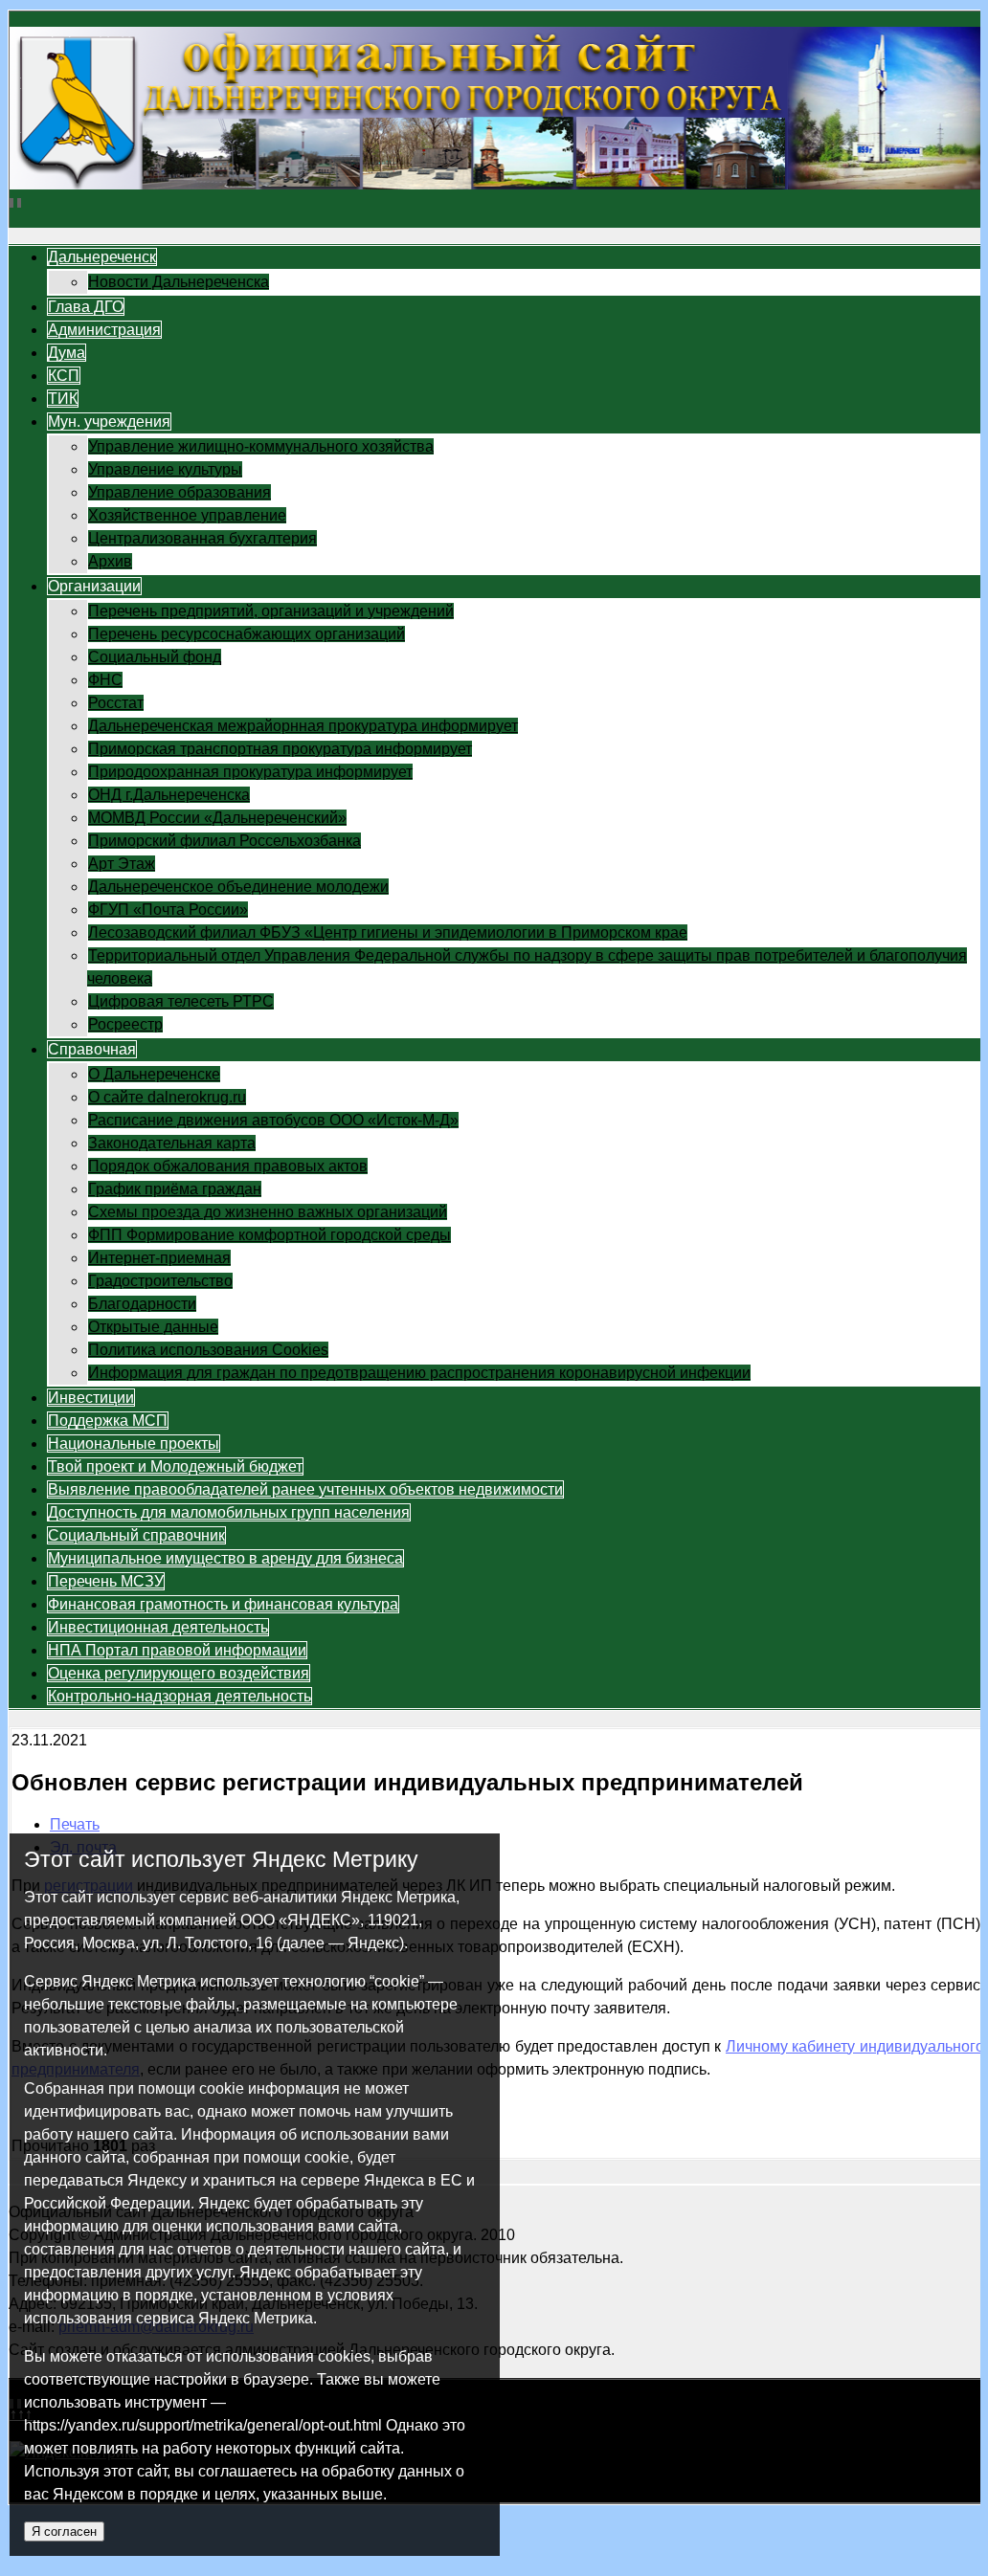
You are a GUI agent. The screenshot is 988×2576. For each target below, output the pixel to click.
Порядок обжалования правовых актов (228, 1166)
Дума (67, 353)
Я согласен (64, 2532)
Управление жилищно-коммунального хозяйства (261, 446)
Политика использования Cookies (208, 1350)
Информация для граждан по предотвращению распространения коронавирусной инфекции (419, 1373)
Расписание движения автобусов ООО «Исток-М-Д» (273, 1120)
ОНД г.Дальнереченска (169, 795)
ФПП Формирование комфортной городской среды (269, 1235)
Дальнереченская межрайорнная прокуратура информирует (303, 726)
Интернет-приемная (159, 1258)
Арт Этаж (122, 864)
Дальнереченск (102, 257)
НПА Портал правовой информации (177, 1650)
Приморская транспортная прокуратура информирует (280, 749)
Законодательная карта (172, 1143)
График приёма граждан (175, 1189)
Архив (110, 561)
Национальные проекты (134, 1443)
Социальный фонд (155, 657)
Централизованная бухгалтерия (202, 538)
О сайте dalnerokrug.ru (167, 1097)
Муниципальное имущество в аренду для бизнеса (225, 1558)
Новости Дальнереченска (179, 282)
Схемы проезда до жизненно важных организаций (268, 1212)
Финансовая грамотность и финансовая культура (223, 1604)
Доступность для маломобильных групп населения (229, 1512)
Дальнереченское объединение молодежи (238, 887)
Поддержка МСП (108, 1421)
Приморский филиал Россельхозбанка (225, 841)
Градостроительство (160, 1281)
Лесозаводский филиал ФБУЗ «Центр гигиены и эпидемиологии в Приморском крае (388, 933)
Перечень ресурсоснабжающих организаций (247, 634)
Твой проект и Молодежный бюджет (175, 1466)
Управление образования (180, 492)
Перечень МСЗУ (106, 1581)
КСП (64, 376)
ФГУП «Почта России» (168, 910)
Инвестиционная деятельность (158, 1627)
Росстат (116, 703)
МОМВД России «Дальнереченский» (217, 818)
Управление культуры (165, 469)
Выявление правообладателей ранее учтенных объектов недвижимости (305, 1489)
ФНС (105, 680)
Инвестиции (91, 1398)
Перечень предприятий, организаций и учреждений (271, 611)
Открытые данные (153, 1327)
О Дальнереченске (154, 1074)
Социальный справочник (136, 1535)
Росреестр (125, 1024)
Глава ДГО (86, 307)
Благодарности (142, 1304)
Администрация (104, 330)
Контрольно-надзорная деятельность (180, 1696)
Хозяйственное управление (187, 515)
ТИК (63, 399)
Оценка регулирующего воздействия (179, 1673)
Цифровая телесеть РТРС (181, 1001)
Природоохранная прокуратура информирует (250, 772)
